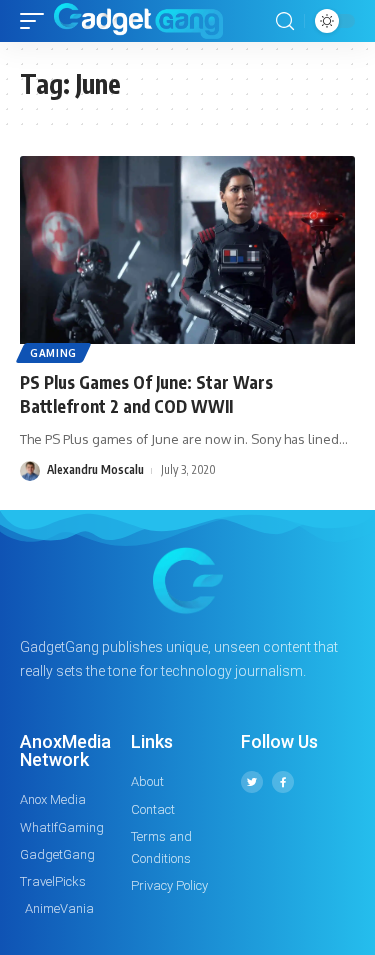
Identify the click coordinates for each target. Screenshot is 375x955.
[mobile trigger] (37, 21)
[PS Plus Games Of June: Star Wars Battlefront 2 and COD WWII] (187, 256)
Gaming (53, 353)
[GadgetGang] (138, 21)
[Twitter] (252, 782)
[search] (285, 21)
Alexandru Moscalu (95, 469)
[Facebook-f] (283, 782)
